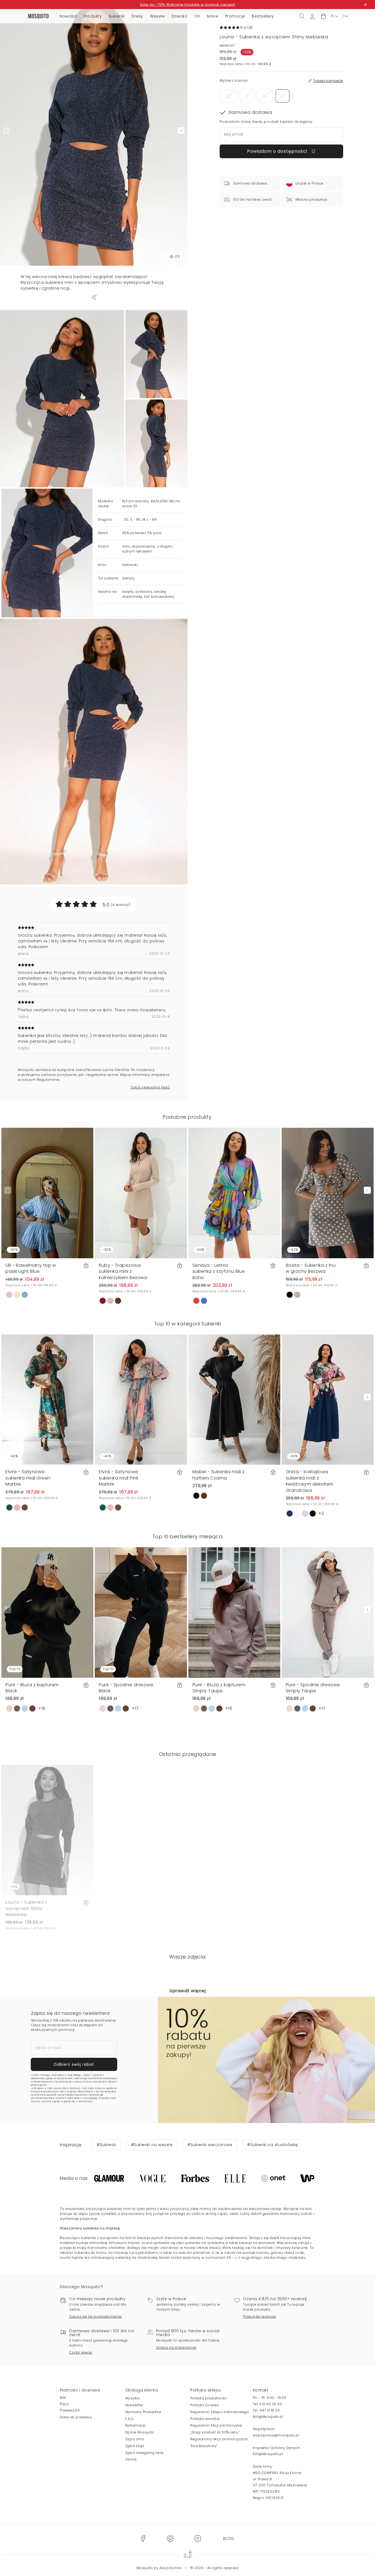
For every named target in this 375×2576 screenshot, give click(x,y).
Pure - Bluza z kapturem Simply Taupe (219, 1688)
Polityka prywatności (209, 2398)
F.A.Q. (130, 2419)
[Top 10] (47, 1612)
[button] (323, 16)
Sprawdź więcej (187, 1991)
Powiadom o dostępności (278, 151)
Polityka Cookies (205, 2405)
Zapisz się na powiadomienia (96, 2316)
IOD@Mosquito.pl (268, 2454)
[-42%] (328, 1193)
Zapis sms (135, 2439)
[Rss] (229, 2538)
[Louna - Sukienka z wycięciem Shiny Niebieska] (156, 354)
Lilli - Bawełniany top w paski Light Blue (31, 1268)
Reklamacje (135, 2425)
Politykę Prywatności (76, 2095)
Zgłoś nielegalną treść (150, 1087)
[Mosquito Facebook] (143, 2538)
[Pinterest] (170, 2538)
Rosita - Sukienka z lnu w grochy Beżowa (311, 1268)
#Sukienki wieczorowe (210, 2145)
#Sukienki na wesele (152, 2145)
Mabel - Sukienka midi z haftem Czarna (219, 1475)
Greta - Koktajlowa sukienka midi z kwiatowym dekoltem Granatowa (310, 1481)
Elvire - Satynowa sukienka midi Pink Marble (119, 1478)
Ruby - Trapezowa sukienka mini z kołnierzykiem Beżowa (123, 1271)
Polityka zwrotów (205, 2419)
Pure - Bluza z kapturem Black (32, 1688)
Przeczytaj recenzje (260, 2316)
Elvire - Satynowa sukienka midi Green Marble (28, 1478)
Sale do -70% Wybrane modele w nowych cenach (188, 5)
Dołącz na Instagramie (176, 2347)
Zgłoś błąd (135, 2446)
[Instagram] (198, 2538)
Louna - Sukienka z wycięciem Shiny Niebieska (26, 1908)
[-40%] (47, 1399)
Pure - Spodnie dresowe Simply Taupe (313, 1688)
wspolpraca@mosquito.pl (276, 2435)
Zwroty (131, 2459)
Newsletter (134, 2405)
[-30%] (47, 1193)
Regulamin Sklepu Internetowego (220, 2412)
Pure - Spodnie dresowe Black (126, 1688)
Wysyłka (132, 2398)
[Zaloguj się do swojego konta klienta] (312, 16)
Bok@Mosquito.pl (268, 2417)
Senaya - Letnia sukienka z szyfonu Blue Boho (219, 1271)
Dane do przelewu (76, 2417)
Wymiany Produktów (143, 2412)
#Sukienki (106, 2145)
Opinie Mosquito (140, 2432)
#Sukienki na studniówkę (273, 2145)
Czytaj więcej (81, 2352)
